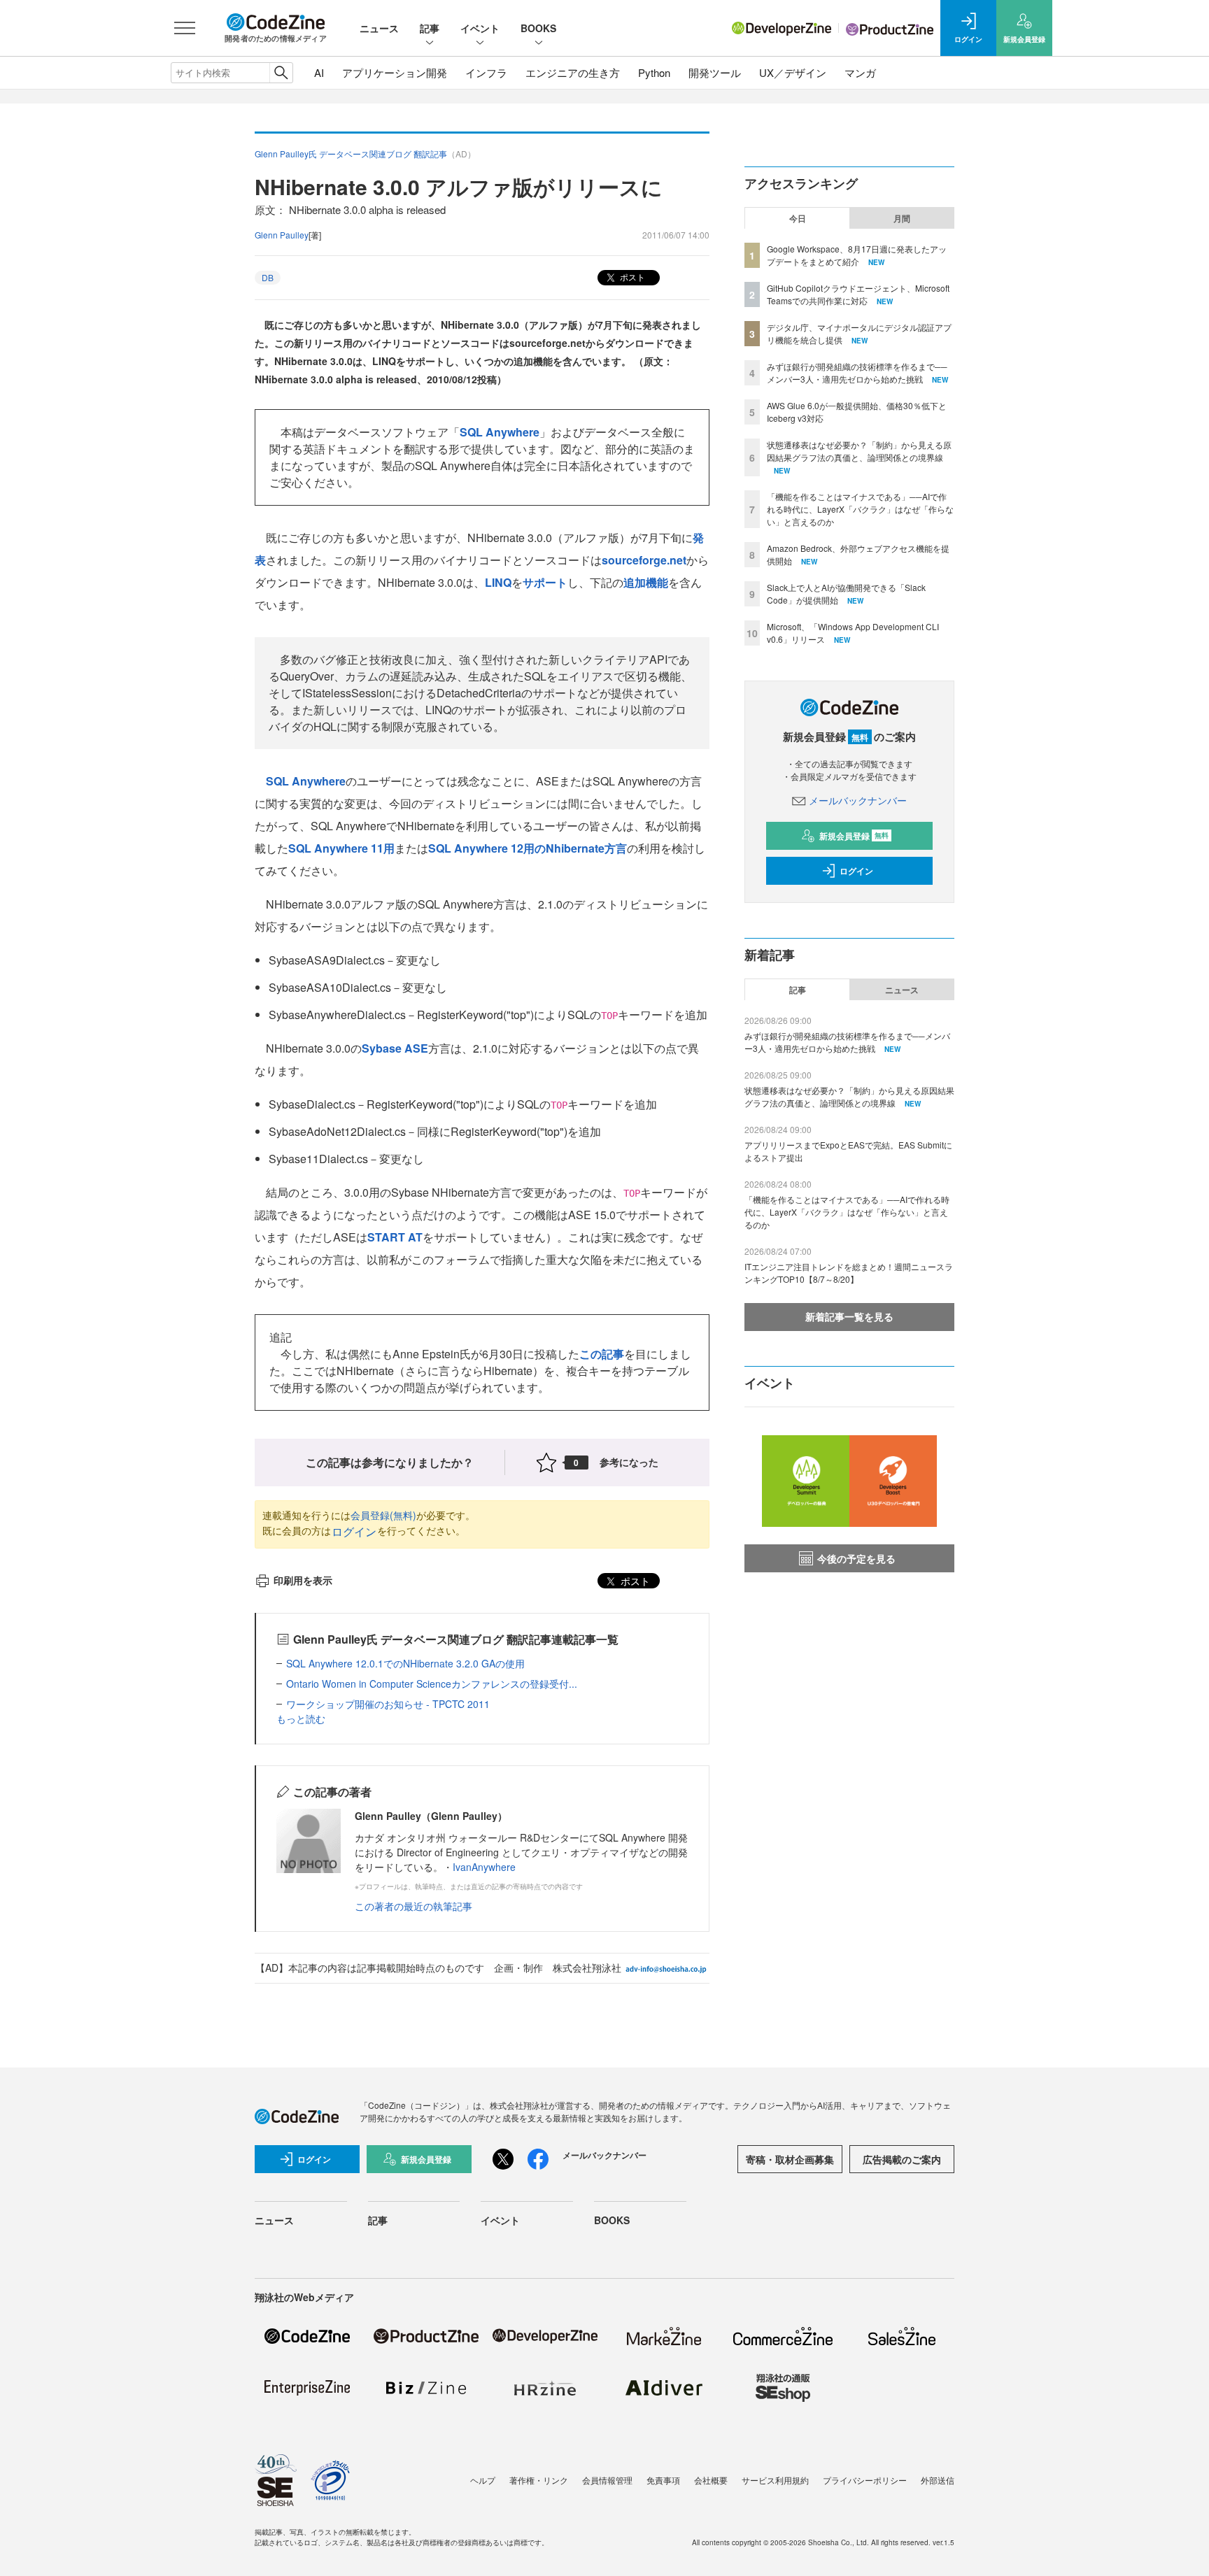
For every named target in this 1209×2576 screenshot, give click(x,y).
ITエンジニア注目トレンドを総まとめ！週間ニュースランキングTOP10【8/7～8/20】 (849, 1273)
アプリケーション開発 (395, 72)
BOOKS (538, 28)
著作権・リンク (539, 2480)
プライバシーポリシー (865, 2480)
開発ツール (715, 72)
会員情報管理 (607, 2480)
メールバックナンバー (858, 800)
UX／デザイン (793, 72)
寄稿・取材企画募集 (790, 2159)
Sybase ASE (395, 1048)
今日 (798, 218)
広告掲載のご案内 (902, 2159)
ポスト (631, 277)
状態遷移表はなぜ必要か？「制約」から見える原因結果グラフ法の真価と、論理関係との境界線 (859, 451)
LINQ (498, 582)
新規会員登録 (854, 836)
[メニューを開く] (185, 28)
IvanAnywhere (484, 1867)
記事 (430, 28)
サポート (545, 582)
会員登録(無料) (383, 1515)
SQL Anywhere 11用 (341, 848)
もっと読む (301, 1718)
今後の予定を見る (856, 1558)
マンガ (860, 72)
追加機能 (646, 582)
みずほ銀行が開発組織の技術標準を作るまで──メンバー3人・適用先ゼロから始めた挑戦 (857, 372)
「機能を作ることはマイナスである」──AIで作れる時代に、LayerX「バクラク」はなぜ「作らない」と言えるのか (860, 509)
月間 (902, 218)
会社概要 (711, 2480)
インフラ (486, 72)
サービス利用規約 (775, 2480)
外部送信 (938, 2480)
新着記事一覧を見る (849, 1316)
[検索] (281, 73)
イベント (480, 28)
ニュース (379, 28)
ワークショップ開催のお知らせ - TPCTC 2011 (388, 1704)
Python (654, 72)
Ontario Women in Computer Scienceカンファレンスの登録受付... (432, 1684)
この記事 (602, 1354)
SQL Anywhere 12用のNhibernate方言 (528, 848)
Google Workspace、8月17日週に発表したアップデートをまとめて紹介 (857, 255)
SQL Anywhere (500, 432)
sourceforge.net (644, 560)
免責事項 (663, 2480)
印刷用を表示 (303, 1580)
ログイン (354, 1531)
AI (319, 72)
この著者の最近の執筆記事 (413, 1906)
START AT (395, 1237)
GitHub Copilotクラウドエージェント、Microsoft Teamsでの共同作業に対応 (858, 294)
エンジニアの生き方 (573, 72)
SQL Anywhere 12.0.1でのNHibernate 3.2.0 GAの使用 (405, 1663)
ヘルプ (483, 2480)
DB (268, 277)
